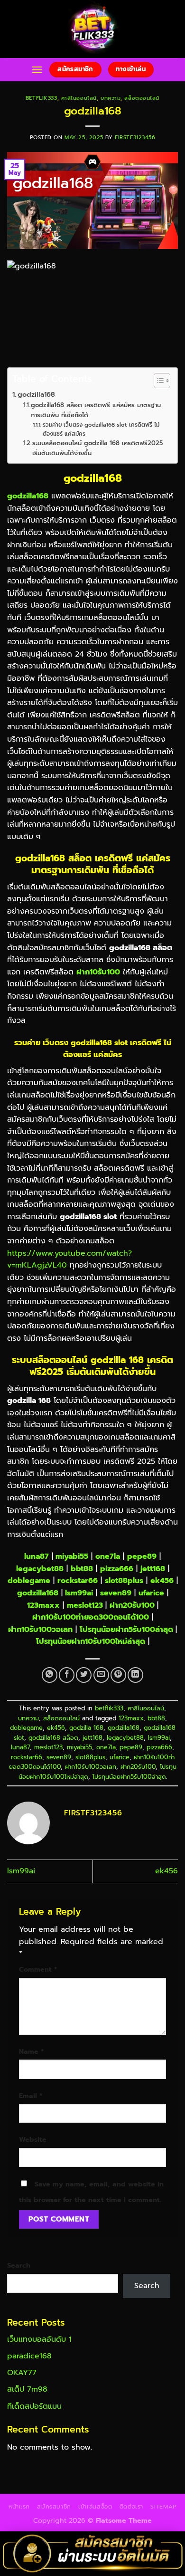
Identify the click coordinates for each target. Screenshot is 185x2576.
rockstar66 (27, 1757)
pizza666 (117, 1569)
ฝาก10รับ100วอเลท (40, 1630)
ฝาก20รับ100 (132, 1605)
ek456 (162, 1581)
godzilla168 (36, 394)
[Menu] (37, 70)
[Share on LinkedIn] (135, 1675)
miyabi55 (72, 1556)
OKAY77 (22, 2373)
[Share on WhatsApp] (50, 1675)
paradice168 (29, 2356)
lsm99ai (79, 1593)
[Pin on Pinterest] (118, 1675)
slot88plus (124, 1581)
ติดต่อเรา (131, 2507)
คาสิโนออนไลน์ (79, 98)
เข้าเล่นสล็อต (95, 2507)
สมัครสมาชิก (54, 2507)
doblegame (26, 1728)
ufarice (151, 1593)
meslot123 (85, 1605)
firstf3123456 (135, 138)
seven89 (116, 1593)
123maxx (43, 1605)
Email (31, 2096)
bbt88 (82, 1569)
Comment (38, 1969)
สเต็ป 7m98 (27, 2389)
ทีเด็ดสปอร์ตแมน (34, 2406)
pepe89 (142, 1556)
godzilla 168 (86, 1728)
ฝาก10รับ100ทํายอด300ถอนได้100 (91, 1617)
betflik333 (42, 98)
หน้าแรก (19, 2507)
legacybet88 (40, 1569)
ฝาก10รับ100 (98, 972)
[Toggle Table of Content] (157, 381)
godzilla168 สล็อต (53, 1738)
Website (33, 2139)
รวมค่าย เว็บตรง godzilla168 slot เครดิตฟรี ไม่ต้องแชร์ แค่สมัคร (101, 429)
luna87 (37, 1556)
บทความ (111, 98)
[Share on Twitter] (84, 1675)
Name (31, 2051)
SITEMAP (163, 2507)
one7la (108, 1556)
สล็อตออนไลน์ (142, 98)
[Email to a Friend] (101, 1675)
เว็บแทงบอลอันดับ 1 (39, 2339)
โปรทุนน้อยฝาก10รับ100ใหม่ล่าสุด (91, 1641)
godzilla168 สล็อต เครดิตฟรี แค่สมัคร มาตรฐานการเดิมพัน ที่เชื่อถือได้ (96, 410)
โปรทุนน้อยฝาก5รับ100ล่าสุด (126, 1630)
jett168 (153, 1569)
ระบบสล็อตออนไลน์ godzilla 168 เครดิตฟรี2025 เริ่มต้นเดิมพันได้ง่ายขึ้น (97, 448)
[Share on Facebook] (67, 1675)
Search (19, 2265)
